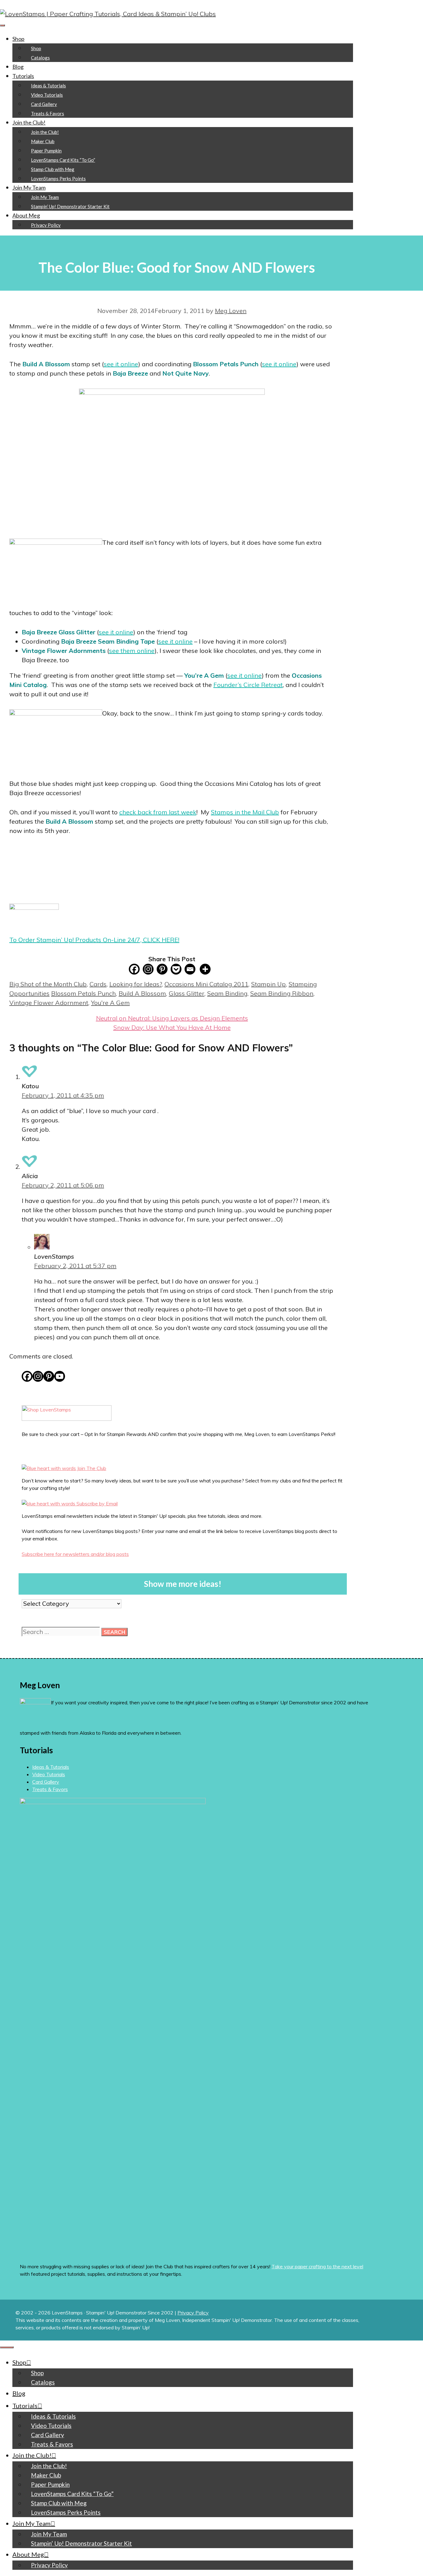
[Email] (190, 969)
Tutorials (23, 76)
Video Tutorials (47, 95)
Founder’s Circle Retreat (248, 685)
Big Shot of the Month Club (48, 984)
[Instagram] (148, 969)
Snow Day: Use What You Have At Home (172, 1027)
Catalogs (40, 58)
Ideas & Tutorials (48, 86)
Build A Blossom (142, 993)
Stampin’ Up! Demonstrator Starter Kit (70, 206)
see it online (121, 364)
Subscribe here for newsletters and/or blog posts (75, 1554)
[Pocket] (176, 969)
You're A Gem (110, 1003)
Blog (18, 67)
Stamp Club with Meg (53, 169)
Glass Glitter (187, 993)
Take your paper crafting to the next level (317, 2266)
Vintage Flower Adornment (49, 1003)
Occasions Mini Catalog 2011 (206, 984)
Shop (18, 39)
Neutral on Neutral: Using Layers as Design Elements (172, 1018)
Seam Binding (227, 993)
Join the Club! (29, 122)
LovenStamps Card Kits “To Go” (63, 160)
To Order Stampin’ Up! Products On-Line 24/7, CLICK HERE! (94, 940)
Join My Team (29, 187)
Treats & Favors (48, 113)
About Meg (26, 215)
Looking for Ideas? (135, 984)
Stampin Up (268, 984)
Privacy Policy (46, 225)
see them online (132, 651)
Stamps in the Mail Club (245, 812)
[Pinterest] (162, 969)
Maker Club (43, 141)
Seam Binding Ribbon (282, 993)
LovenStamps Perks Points (58, 178)
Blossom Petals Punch (83, 993)
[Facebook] (134, 969)
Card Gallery (44, 104)
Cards (98, 984)
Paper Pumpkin (46, 151)
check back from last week (158, 812)
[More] (205, 969)
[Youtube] (60, 1376)
